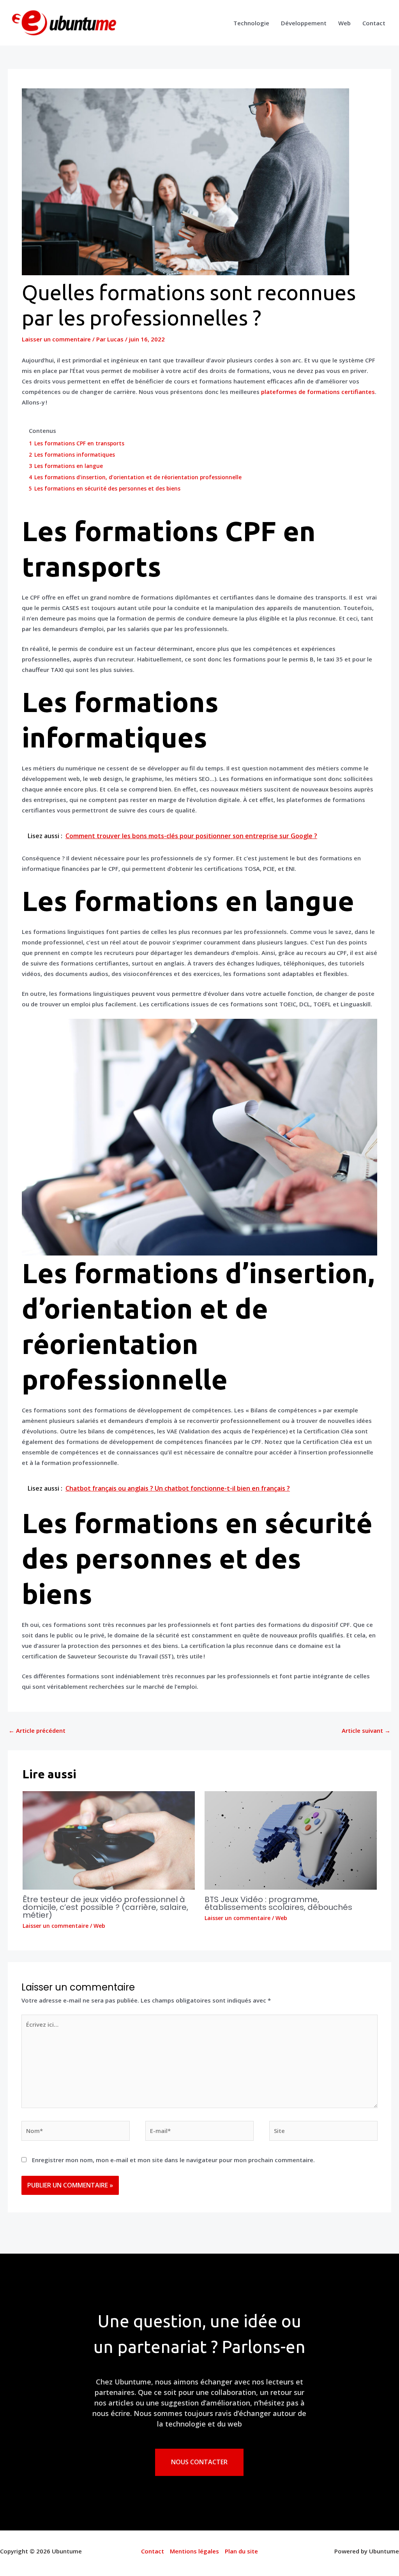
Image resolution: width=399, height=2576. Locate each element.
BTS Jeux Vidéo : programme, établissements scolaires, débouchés (278, 1903)
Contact (374, 23)
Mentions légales (194, 2551)
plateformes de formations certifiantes (318, 392)
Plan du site (241, 2551)
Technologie (251, 23)
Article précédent (37, 1730)
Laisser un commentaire (56, 339)
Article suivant (366, 1730)
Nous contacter (199, 2462)
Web (344, 23)
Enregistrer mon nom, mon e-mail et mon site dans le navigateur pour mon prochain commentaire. (173, 2160)
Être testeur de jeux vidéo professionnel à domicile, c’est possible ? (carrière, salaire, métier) (105, 1907)
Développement (304, 23)
